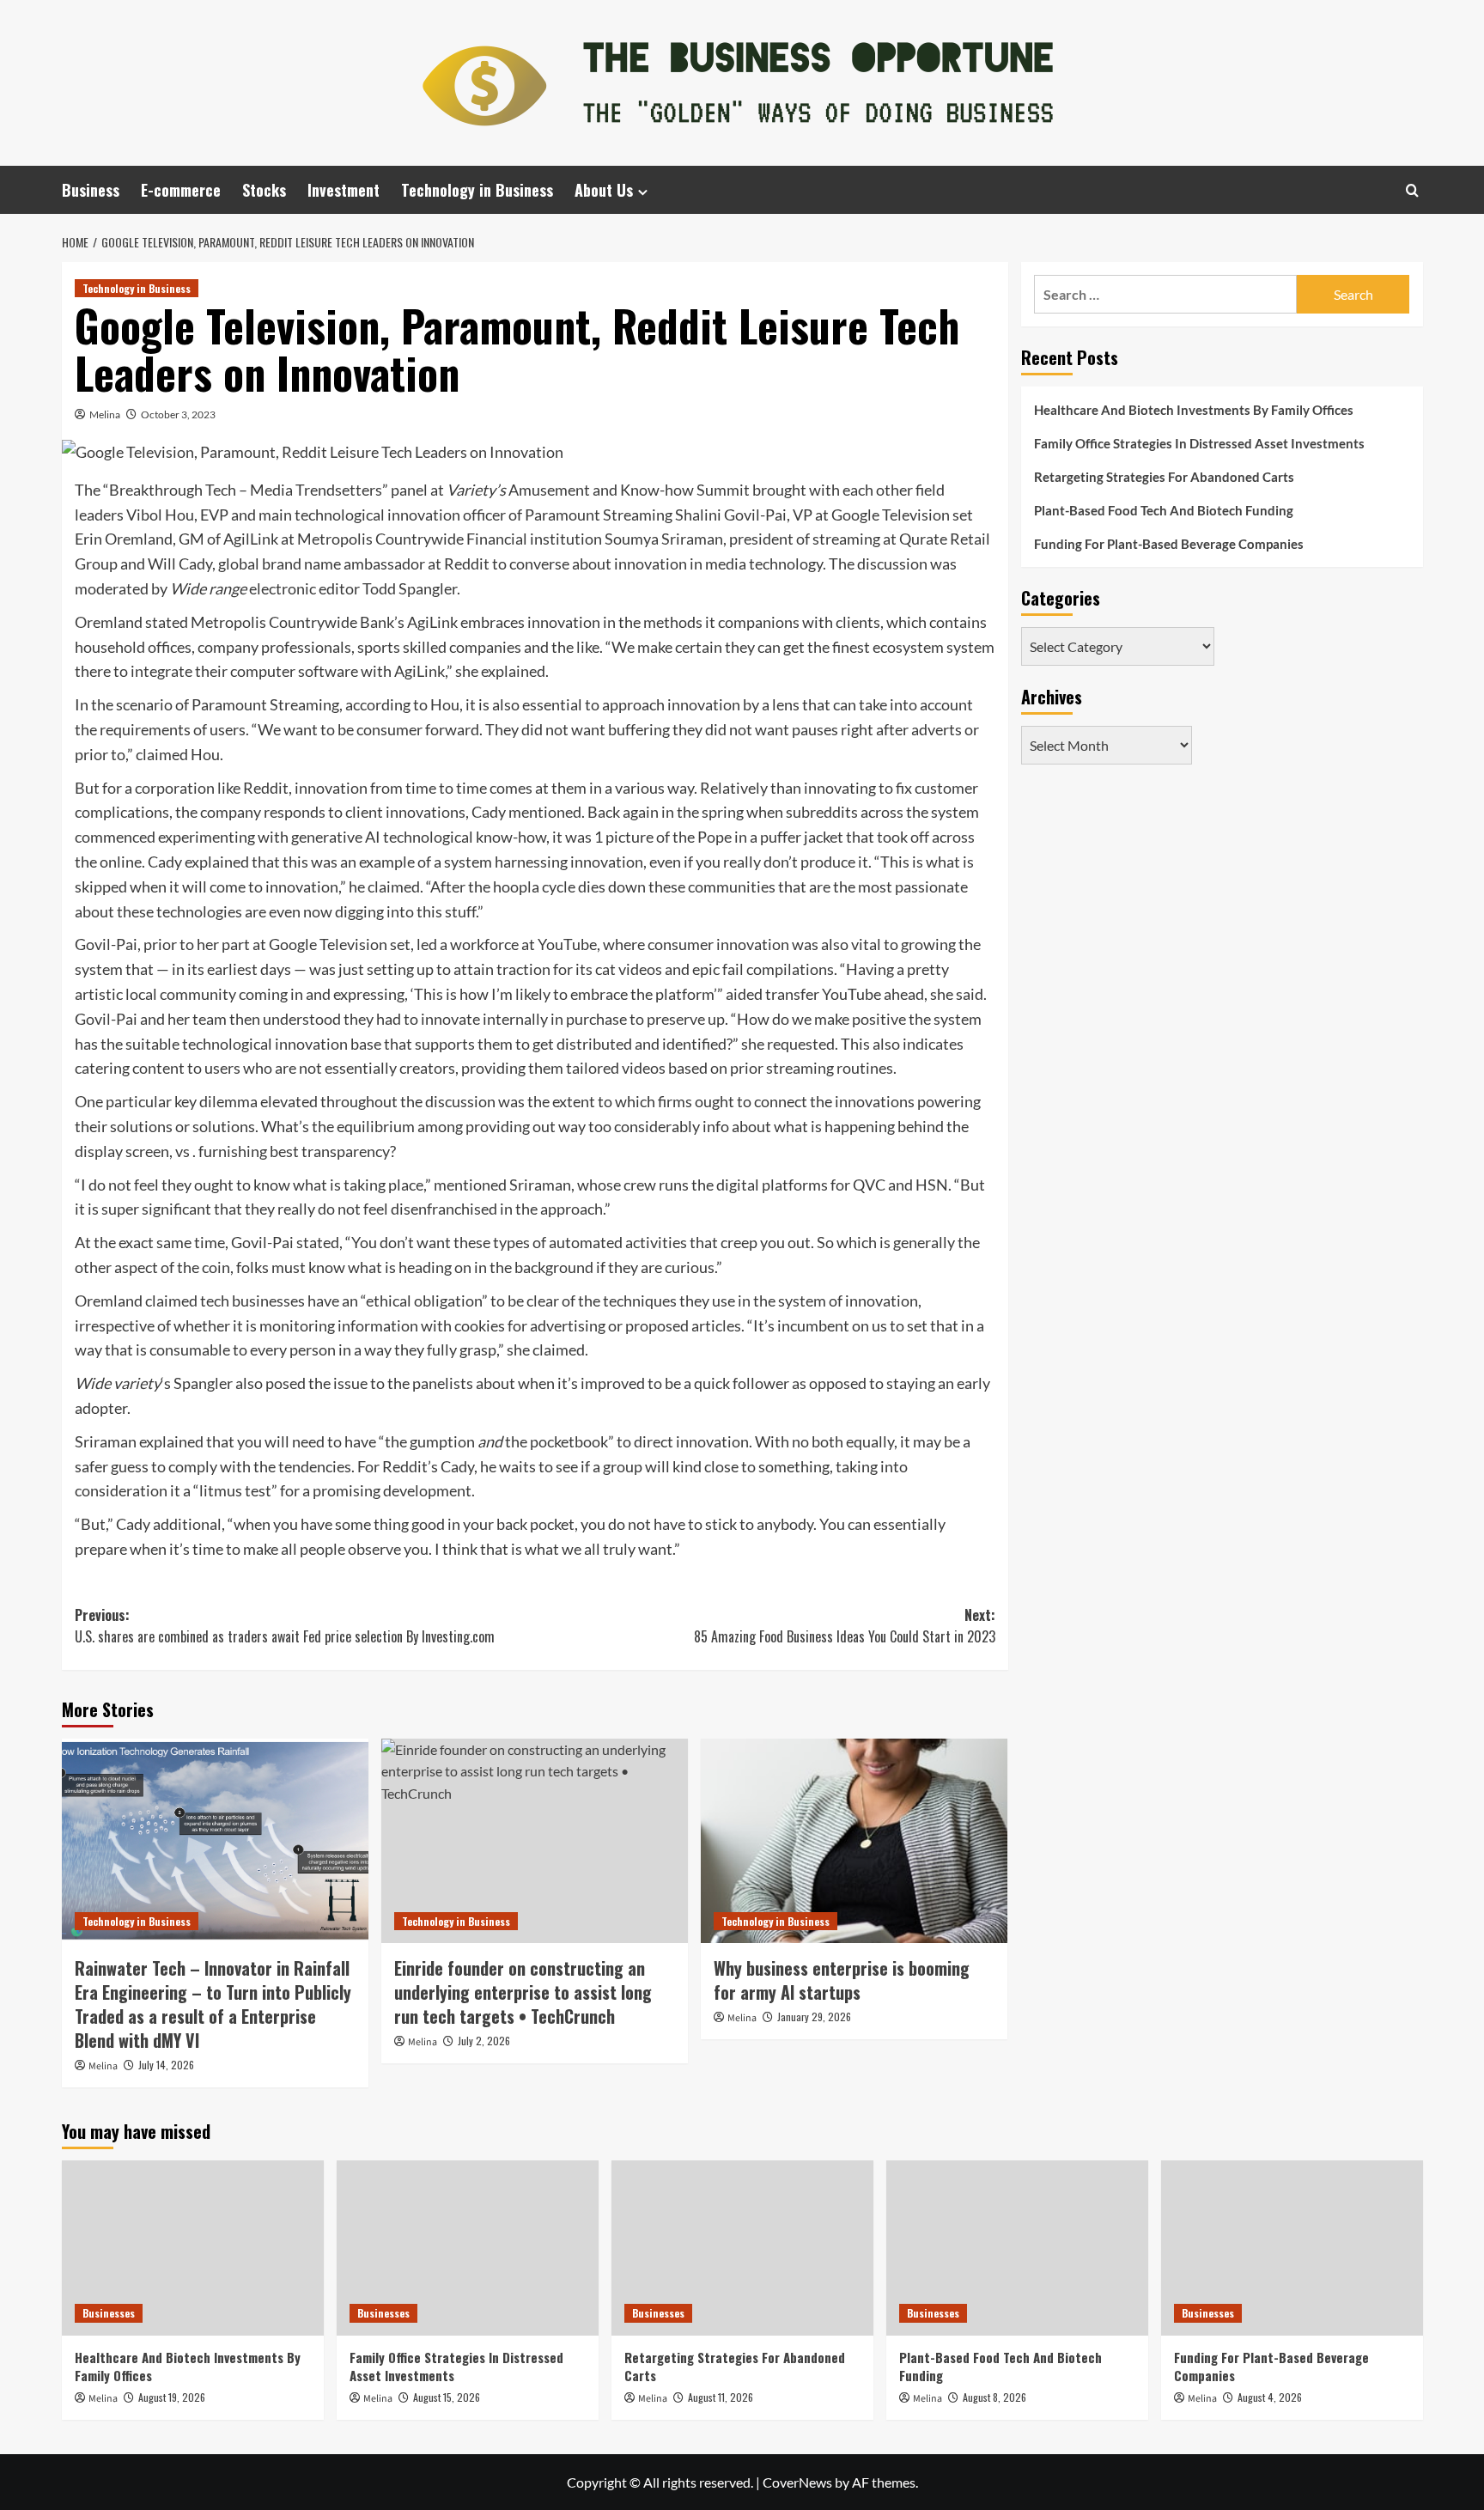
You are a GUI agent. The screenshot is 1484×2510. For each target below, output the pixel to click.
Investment (344, 190)
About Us (604, 190)
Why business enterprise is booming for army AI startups (842, 1980)
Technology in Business (477, 190)
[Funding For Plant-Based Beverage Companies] (1292, 2248)
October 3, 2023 (178, 414)
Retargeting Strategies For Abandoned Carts (1164, 477)
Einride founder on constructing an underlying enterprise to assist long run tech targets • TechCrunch (523, 1992)
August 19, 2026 (172, 2397)
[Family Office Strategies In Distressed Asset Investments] (468, 2248)
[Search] (1412, 190)
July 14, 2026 (166, 2065)
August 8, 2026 (994, 2397)
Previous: (285, 1626)
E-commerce (181, 190)
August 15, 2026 (447, 2397)
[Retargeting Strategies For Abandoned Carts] (742, 2248)
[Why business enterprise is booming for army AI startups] (854, 1841)
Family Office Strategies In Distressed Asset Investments (1199, 443)
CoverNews (797, 2482)
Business (91, 190)
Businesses (109, 2313)
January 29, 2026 (814, 2017)
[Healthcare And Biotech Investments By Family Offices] (193, 2248)
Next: (845, 1626)
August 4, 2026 (1270, 2397)
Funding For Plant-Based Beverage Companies (1169, 544)
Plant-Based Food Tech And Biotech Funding (1164, 510)
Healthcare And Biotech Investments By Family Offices (1194, 410)
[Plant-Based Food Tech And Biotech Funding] (1017, 2248)
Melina (105, 414)
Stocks (264, 190)
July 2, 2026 (484, 2041)
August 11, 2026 (721, 2397)
